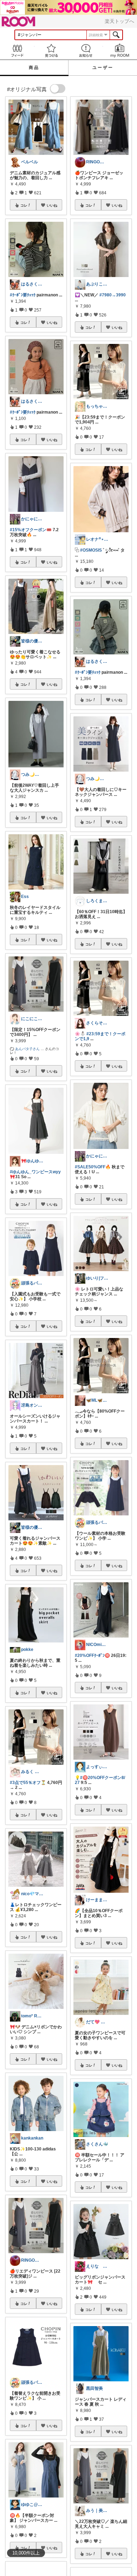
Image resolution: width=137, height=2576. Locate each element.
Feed (17, 51)
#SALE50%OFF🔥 (93, 1167)
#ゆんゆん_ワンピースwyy (35, 1172)
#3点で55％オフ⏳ (28, 1783)
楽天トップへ (119, 21)
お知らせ (86, 51)
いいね (52, 205)
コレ (24, 205)
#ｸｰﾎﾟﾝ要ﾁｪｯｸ (23, 295)
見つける (52, 51)
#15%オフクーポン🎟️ (31, 530)
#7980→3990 (113, 295)
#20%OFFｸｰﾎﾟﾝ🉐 (92, 1655)
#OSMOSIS (91, 550)
